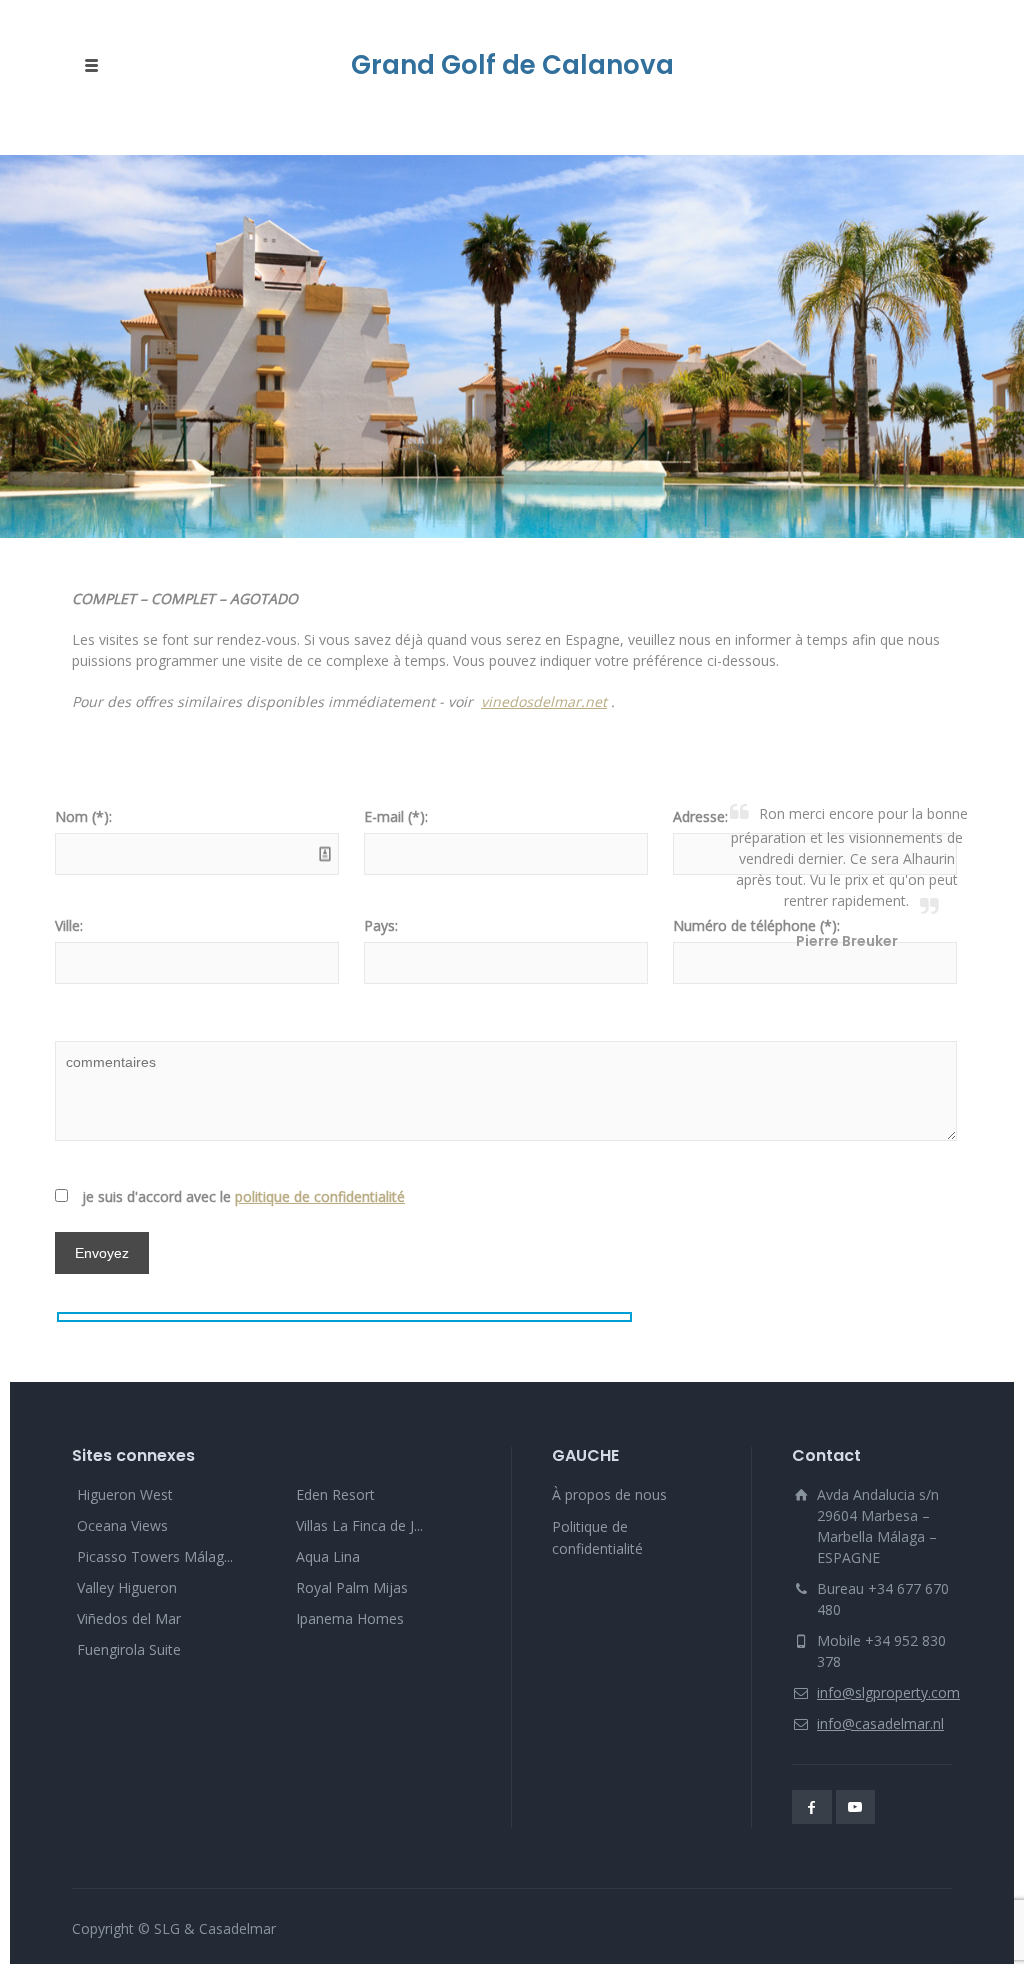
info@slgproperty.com (888, 1692)
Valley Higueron (127, 1587)
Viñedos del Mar (129, 1618)
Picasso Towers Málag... (155, 1556)
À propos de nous (609, 1494)
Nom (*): (83, 816)
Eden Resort (335, 1494)
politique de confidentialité (320, 1196)
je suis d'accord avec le (243, 1196)
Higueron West (125, 1494)
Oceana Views (122, 1525)
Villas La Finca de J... (359, 1525)
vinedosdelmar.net (544, 701)
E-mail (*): (396, 816)
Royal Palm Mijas (352, 1587)
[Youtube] (856, 1807)
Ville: (69, 925)
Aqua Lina (328, 1556)
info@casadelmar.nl (880, 1723)
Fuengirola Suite (129, 1649)
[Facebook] (812, 1807)
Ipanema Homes (350, 1618)
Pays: (381, 925)
